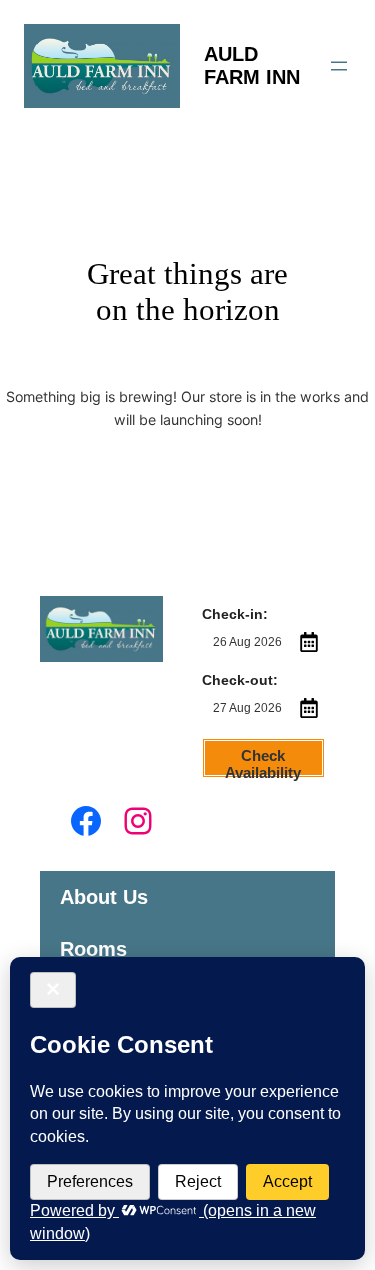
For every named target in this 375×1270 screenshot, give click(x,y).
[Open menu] (339, 66)
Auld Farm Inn (252, 65)
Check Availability (263, 762)
